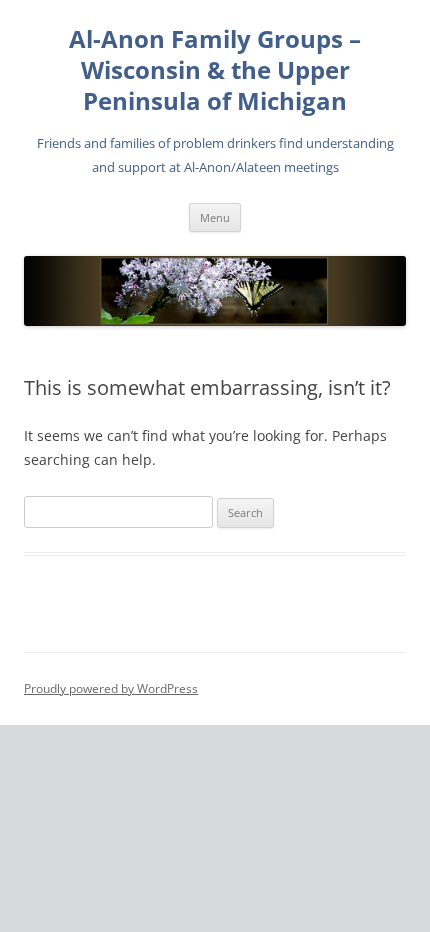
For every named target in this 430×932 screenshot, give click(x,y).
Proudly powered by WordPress (111, 688)
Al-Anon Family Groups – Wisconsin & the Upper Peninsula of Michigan (215, 70)
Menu (215, 217)
